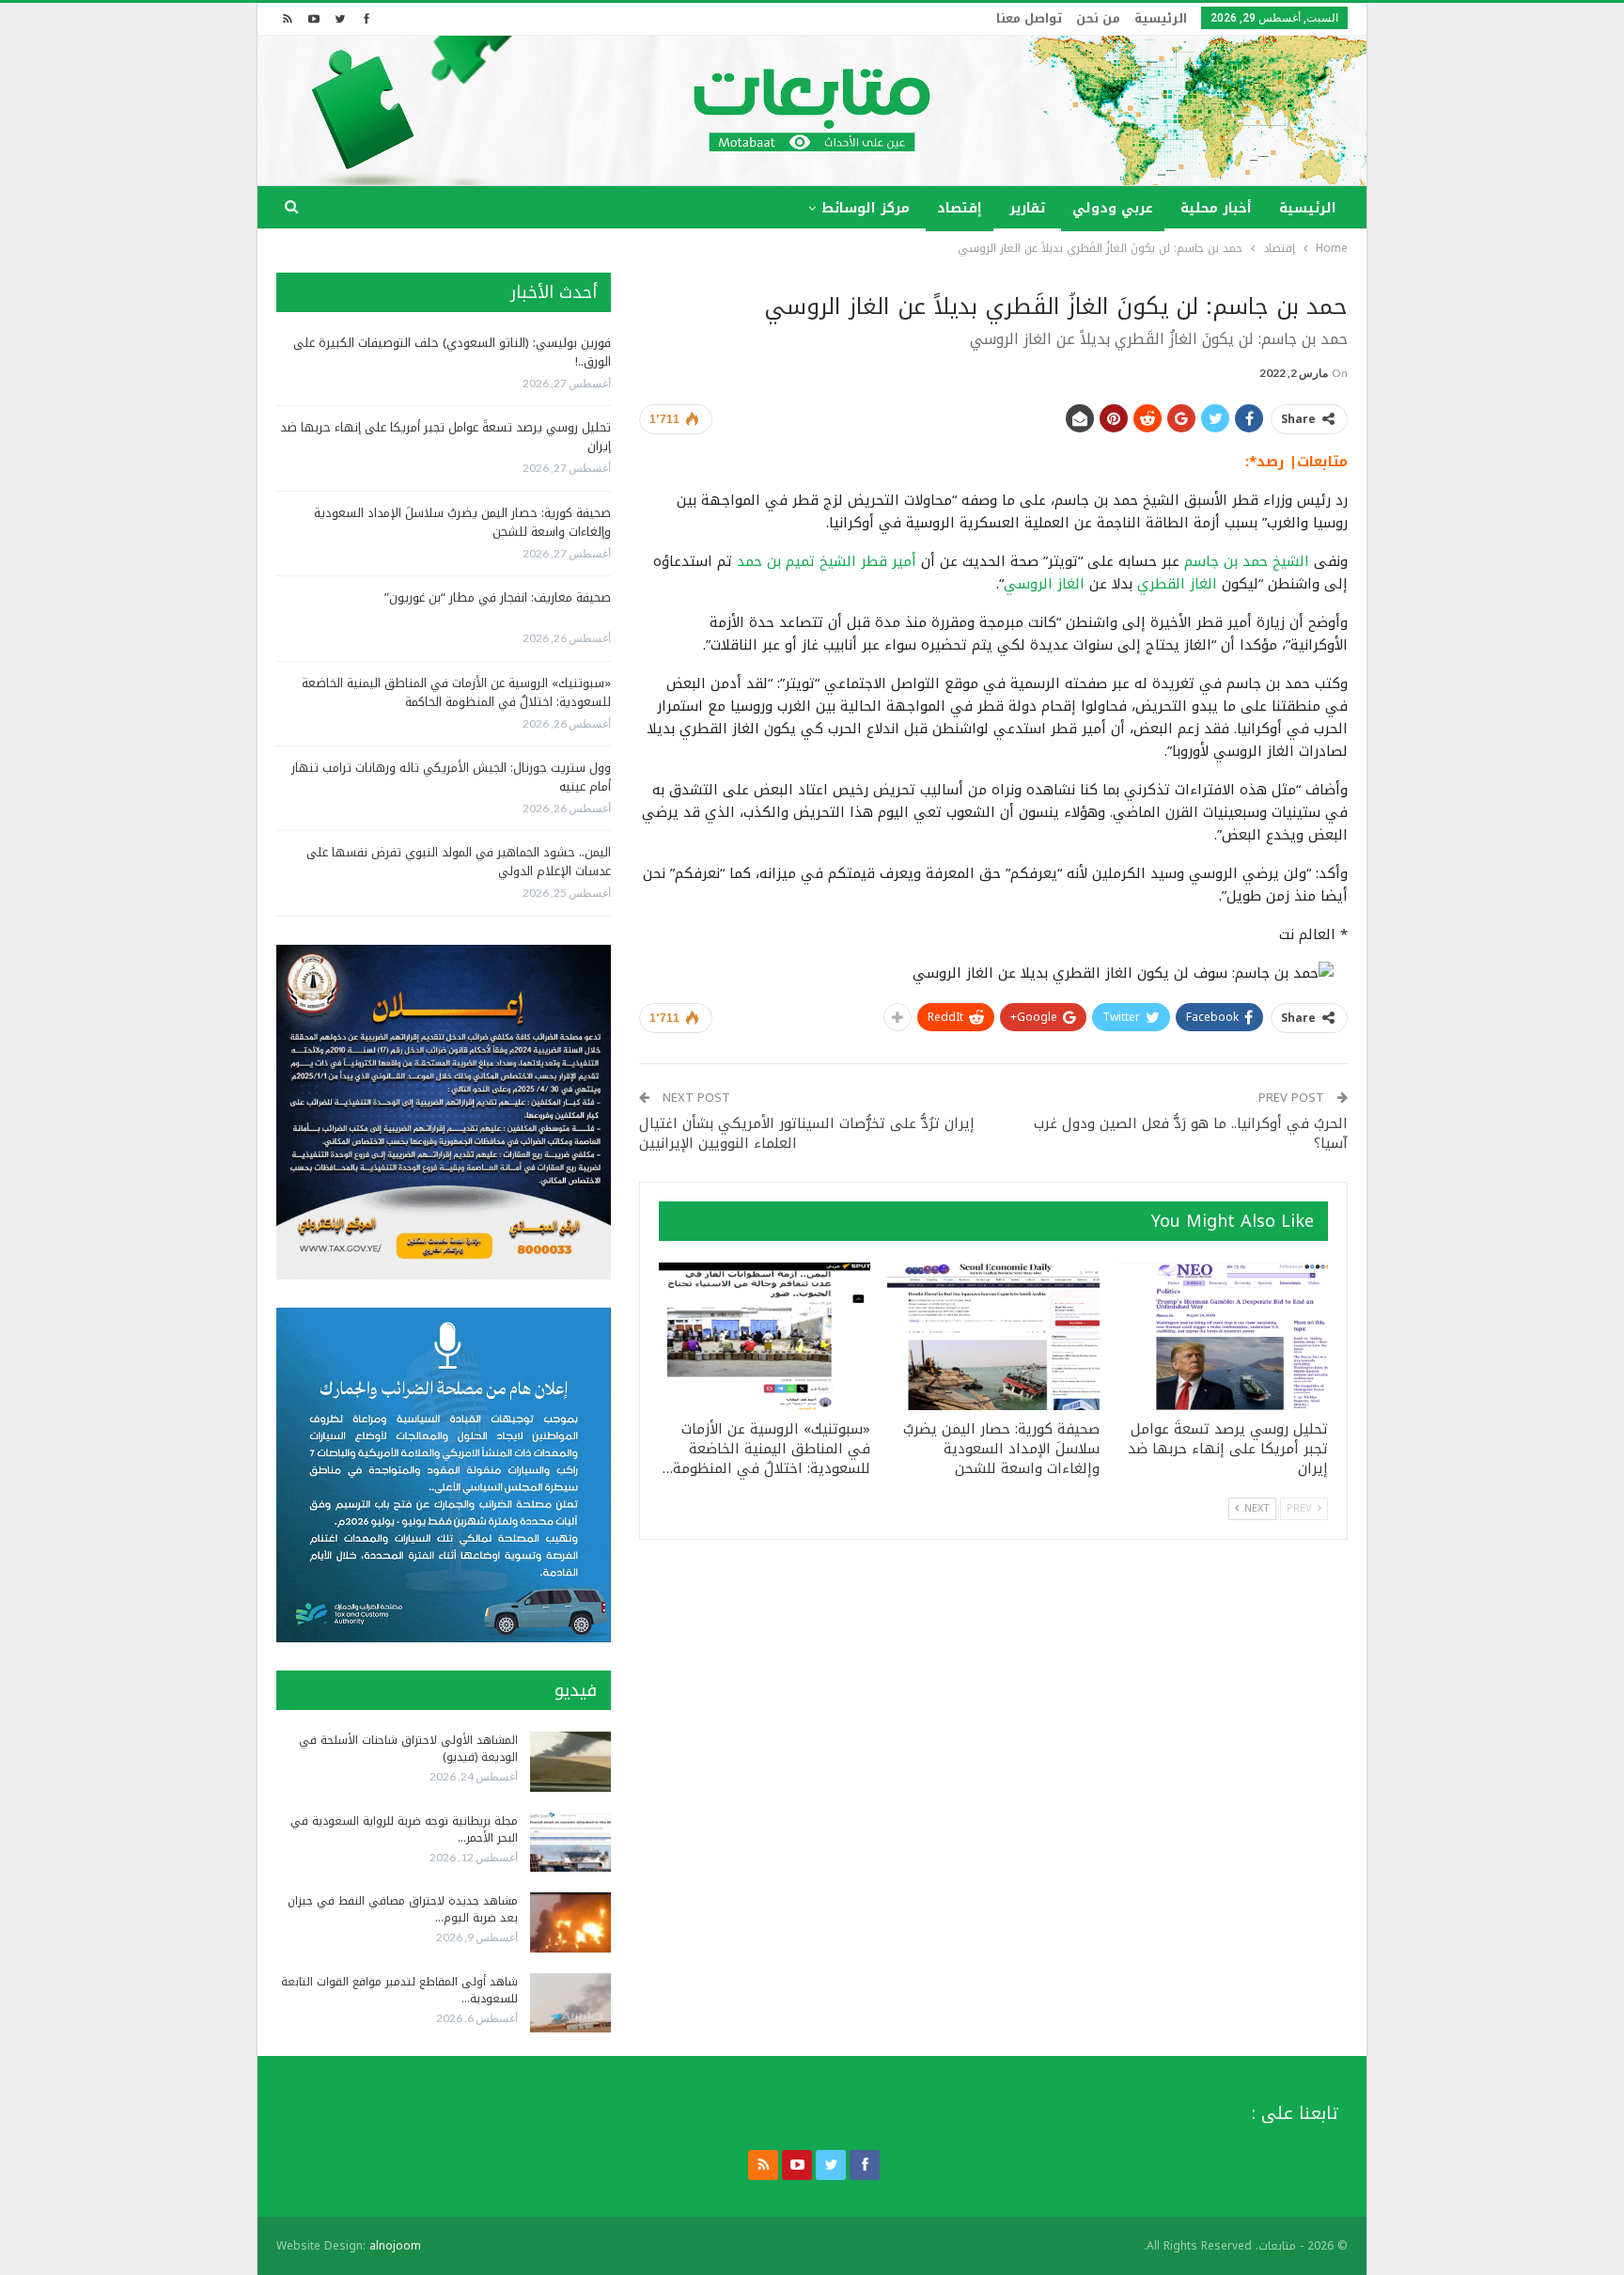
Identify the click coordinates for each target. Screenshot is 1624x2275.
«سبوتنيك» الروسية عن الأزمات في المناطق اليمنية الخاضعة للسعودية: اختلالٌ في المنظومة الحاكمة (456, 692)
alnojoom (395, 2246)
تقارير (1027, 208)
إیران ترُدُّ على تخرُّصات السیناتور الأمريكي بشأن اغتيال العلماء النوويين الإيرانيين (807, 1133)
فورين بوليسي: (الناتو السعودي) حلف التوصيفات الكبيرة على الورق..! (452, 352)
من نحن (1098, 18)
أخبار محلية (1216, 208)
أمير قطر (889, 561)
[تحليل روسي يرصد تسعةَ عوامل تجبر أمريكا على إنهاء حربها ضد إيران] (1222, 1337)
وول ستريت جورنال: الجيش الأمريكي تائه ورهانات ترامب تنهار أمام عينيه (451, 777)
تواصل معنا (1029, 18)
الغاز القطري (1177, 584)
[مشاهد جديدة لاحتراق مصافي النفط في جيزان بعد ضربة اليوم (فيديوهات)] (570, 1922)
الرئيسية (1161, 18)
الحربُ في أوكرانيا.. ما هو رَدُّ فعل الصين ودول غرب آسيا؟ (1191, 1133)
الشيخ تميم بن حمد (796, 561)
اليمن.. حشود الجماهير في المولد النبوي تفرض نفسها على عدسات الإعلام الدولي (459, 862)
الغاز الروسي (1044, 584)
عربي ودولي (1113, 208)
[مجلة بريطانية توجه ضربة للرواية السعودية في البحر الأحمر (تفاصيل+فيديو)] (570, 1843)
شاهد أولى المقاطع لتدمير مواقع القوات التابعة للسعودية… (399, 1990)
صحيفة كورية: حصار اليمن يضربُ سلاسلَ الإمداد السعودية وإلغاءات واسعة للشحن (462, 522)
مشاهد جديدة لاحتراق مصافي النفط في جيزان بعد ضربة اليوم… (403, 1909)
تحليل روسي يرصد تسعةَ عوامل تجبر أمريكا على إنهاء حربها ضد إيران (445, 437)
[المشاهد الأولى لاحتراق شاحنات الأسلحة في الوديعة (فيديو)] (570, 1762)
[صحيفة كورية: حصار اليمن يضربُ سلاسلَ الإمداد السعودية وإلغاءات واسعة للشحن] (993, 1337)
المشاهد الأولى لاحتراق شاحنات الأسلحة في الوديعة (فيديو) (408, 1749)
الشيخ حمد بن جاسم (1247, 561)
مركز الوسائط (866, 208)
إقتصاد (960, 208)
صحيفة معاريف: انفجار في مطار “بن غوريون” (498, 597)
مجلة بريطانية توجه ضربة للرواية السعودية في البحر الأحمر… (404, 1829)
